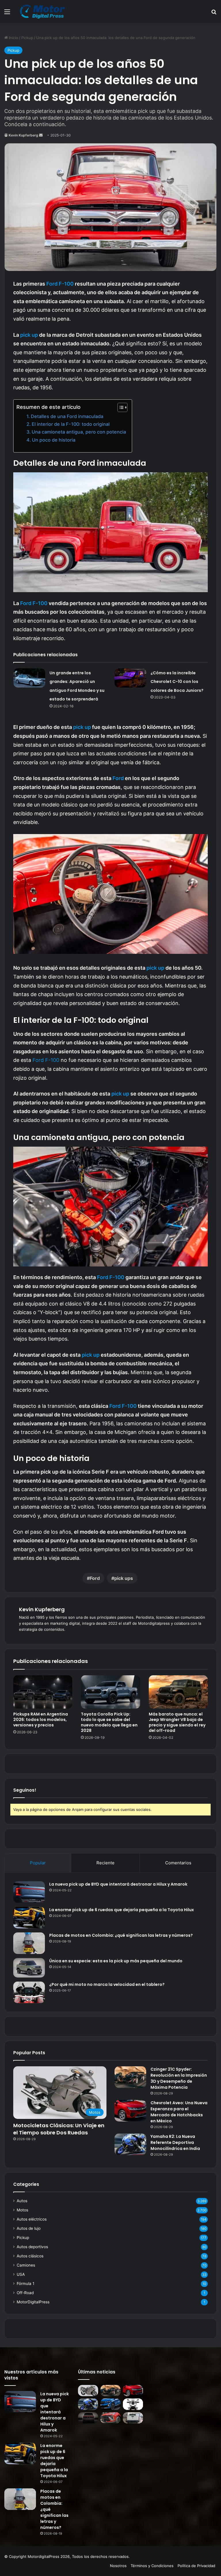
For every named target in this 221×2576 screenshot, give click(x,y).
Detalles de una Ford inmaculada (67, 416)
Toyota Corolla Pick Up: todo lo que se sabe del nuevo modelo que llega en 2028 (109, 1722)
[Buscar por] (214, 14)
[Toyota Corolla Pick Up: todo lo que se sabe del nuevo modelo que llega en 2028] (110, 1692)
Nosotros (118, 2566)
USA (21, 2274)
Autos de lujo (29, 2228)
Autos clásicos (30, 2256)
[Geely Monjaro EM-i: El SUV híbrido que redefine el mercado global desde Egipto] (88, 2418)
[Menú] (7, 14)
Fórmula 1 (25, 2284)
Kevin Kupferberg (23, 135)
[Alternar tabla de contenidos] (120, 407)
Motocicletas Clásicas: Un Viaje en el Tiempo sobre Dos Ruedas (59, 2129)
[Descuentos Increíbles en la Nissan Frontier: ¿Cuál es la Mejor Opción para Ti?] (133, 2418)
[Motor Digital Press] (44, 11)
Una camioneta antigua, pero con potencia (79, 432)
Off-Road (25, 2293)
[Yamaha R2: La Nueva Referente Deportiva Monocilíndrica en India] (130, 2144)
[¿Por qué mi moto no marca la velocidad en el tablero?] (29, 1992)
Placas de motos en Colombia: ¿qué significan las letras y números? (121, 1935)
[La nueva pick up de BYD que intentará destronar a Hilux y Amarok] (29, 1892)
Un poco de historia (54, 440)
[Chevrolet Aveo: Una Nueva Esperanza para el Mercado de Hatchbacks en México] (130, 2111)
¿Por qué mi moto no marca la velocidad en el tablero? (107, 1984)
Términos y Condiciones (152, 2566)
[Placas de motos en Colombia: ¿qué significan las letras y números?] (29, 1943)
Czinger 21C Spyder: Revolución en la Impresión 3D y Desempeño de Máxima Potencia (179, 2078)
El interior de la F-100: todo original (71, 424)
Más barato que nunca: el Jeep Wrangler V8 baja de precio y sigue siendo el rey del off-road (177, 1722)
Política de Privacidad (196, 2566)
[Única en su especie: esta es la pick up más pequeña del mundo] (29, 1968)
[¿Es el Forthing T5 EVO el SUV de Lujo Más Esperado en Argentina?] (110, 2418)
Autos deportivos (32, 2247)
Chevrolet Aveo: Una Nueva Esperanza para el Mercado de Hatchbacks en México (179, 2112)
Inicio (13, 38)
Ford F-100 (60, 284)
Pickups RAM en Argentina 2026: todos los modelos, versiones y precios (41, 1720)
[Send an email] (41, 135)
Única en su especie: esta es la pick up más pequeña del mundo (116, 1961)
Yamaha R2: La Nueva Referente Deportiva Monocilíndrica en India (175, 2142)
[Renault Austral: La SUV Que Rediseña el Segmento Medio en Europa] (110, 2404)
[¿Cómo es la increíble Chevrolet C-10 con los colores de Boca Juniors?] (130, 678)
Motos (22, 2210)
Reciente (105, 1863)
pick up (30, 335)
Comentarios (178, 1863)
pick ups (124, 1578)
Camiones (26, 2265)
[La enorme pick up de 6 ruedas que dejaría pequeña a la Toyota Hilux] (29, 1918)
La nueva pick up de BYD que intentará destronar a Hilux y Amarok (118, 1884)
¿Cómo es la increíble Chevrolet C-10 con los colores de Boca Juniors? (177, 682)
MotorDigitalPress (33, 2302)
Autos (22, 2201)
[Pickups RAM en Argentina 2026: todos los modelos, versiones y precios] (43, 1692)
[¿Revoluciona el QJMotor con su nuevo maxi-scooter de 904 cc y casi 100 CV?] (133, 2404)
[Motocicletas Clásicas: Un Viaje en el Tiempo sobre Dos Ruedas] (88, 2391)
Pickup (27, 38)
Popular (38, 1863)
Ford (118, 778)
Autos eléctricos (32, 2219)
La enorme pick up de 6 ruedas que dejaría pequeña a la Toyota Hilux (122, 1910)
